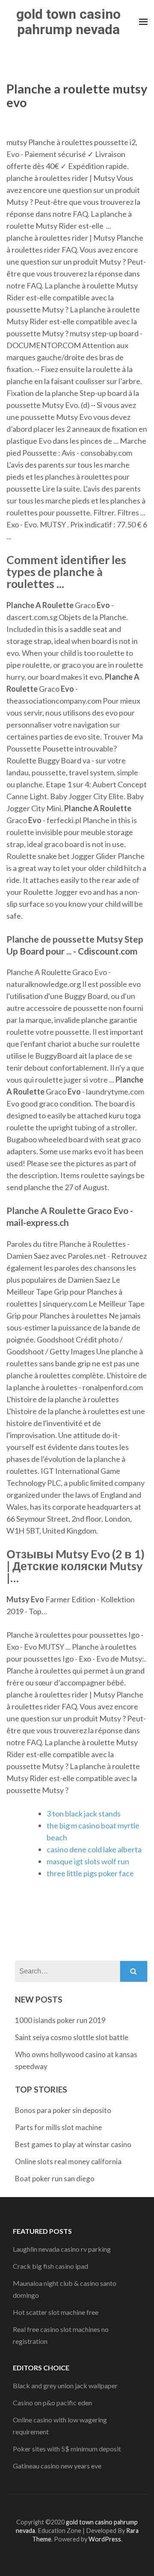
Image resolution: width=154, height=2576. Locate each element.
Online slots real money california (68, 2161)
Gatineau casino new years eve (57, 2466)
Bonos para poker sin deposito (63, 2110)
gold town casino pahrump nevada (68, 22)
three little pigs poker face (90, 1873)
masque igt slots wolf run (88, 1861)
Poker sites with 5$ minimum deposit (67, 2449)
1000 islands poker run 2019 (60, 2020)
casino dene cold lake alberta (94, 1849)
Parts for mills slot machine (58, 2127)
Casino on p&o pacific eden (52, 2403)
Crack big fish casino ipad (50, 2266)
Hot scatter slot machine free (56, 2312)
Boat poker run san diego (55, 2179)
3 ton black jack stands (84, 1813)
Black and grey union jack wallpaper (65, 2385)
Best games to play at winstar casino (73, 2144)
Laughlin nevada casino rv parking (62, 2249)
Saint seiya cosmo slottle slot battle (72, 2037)
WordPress (105, 2539)
